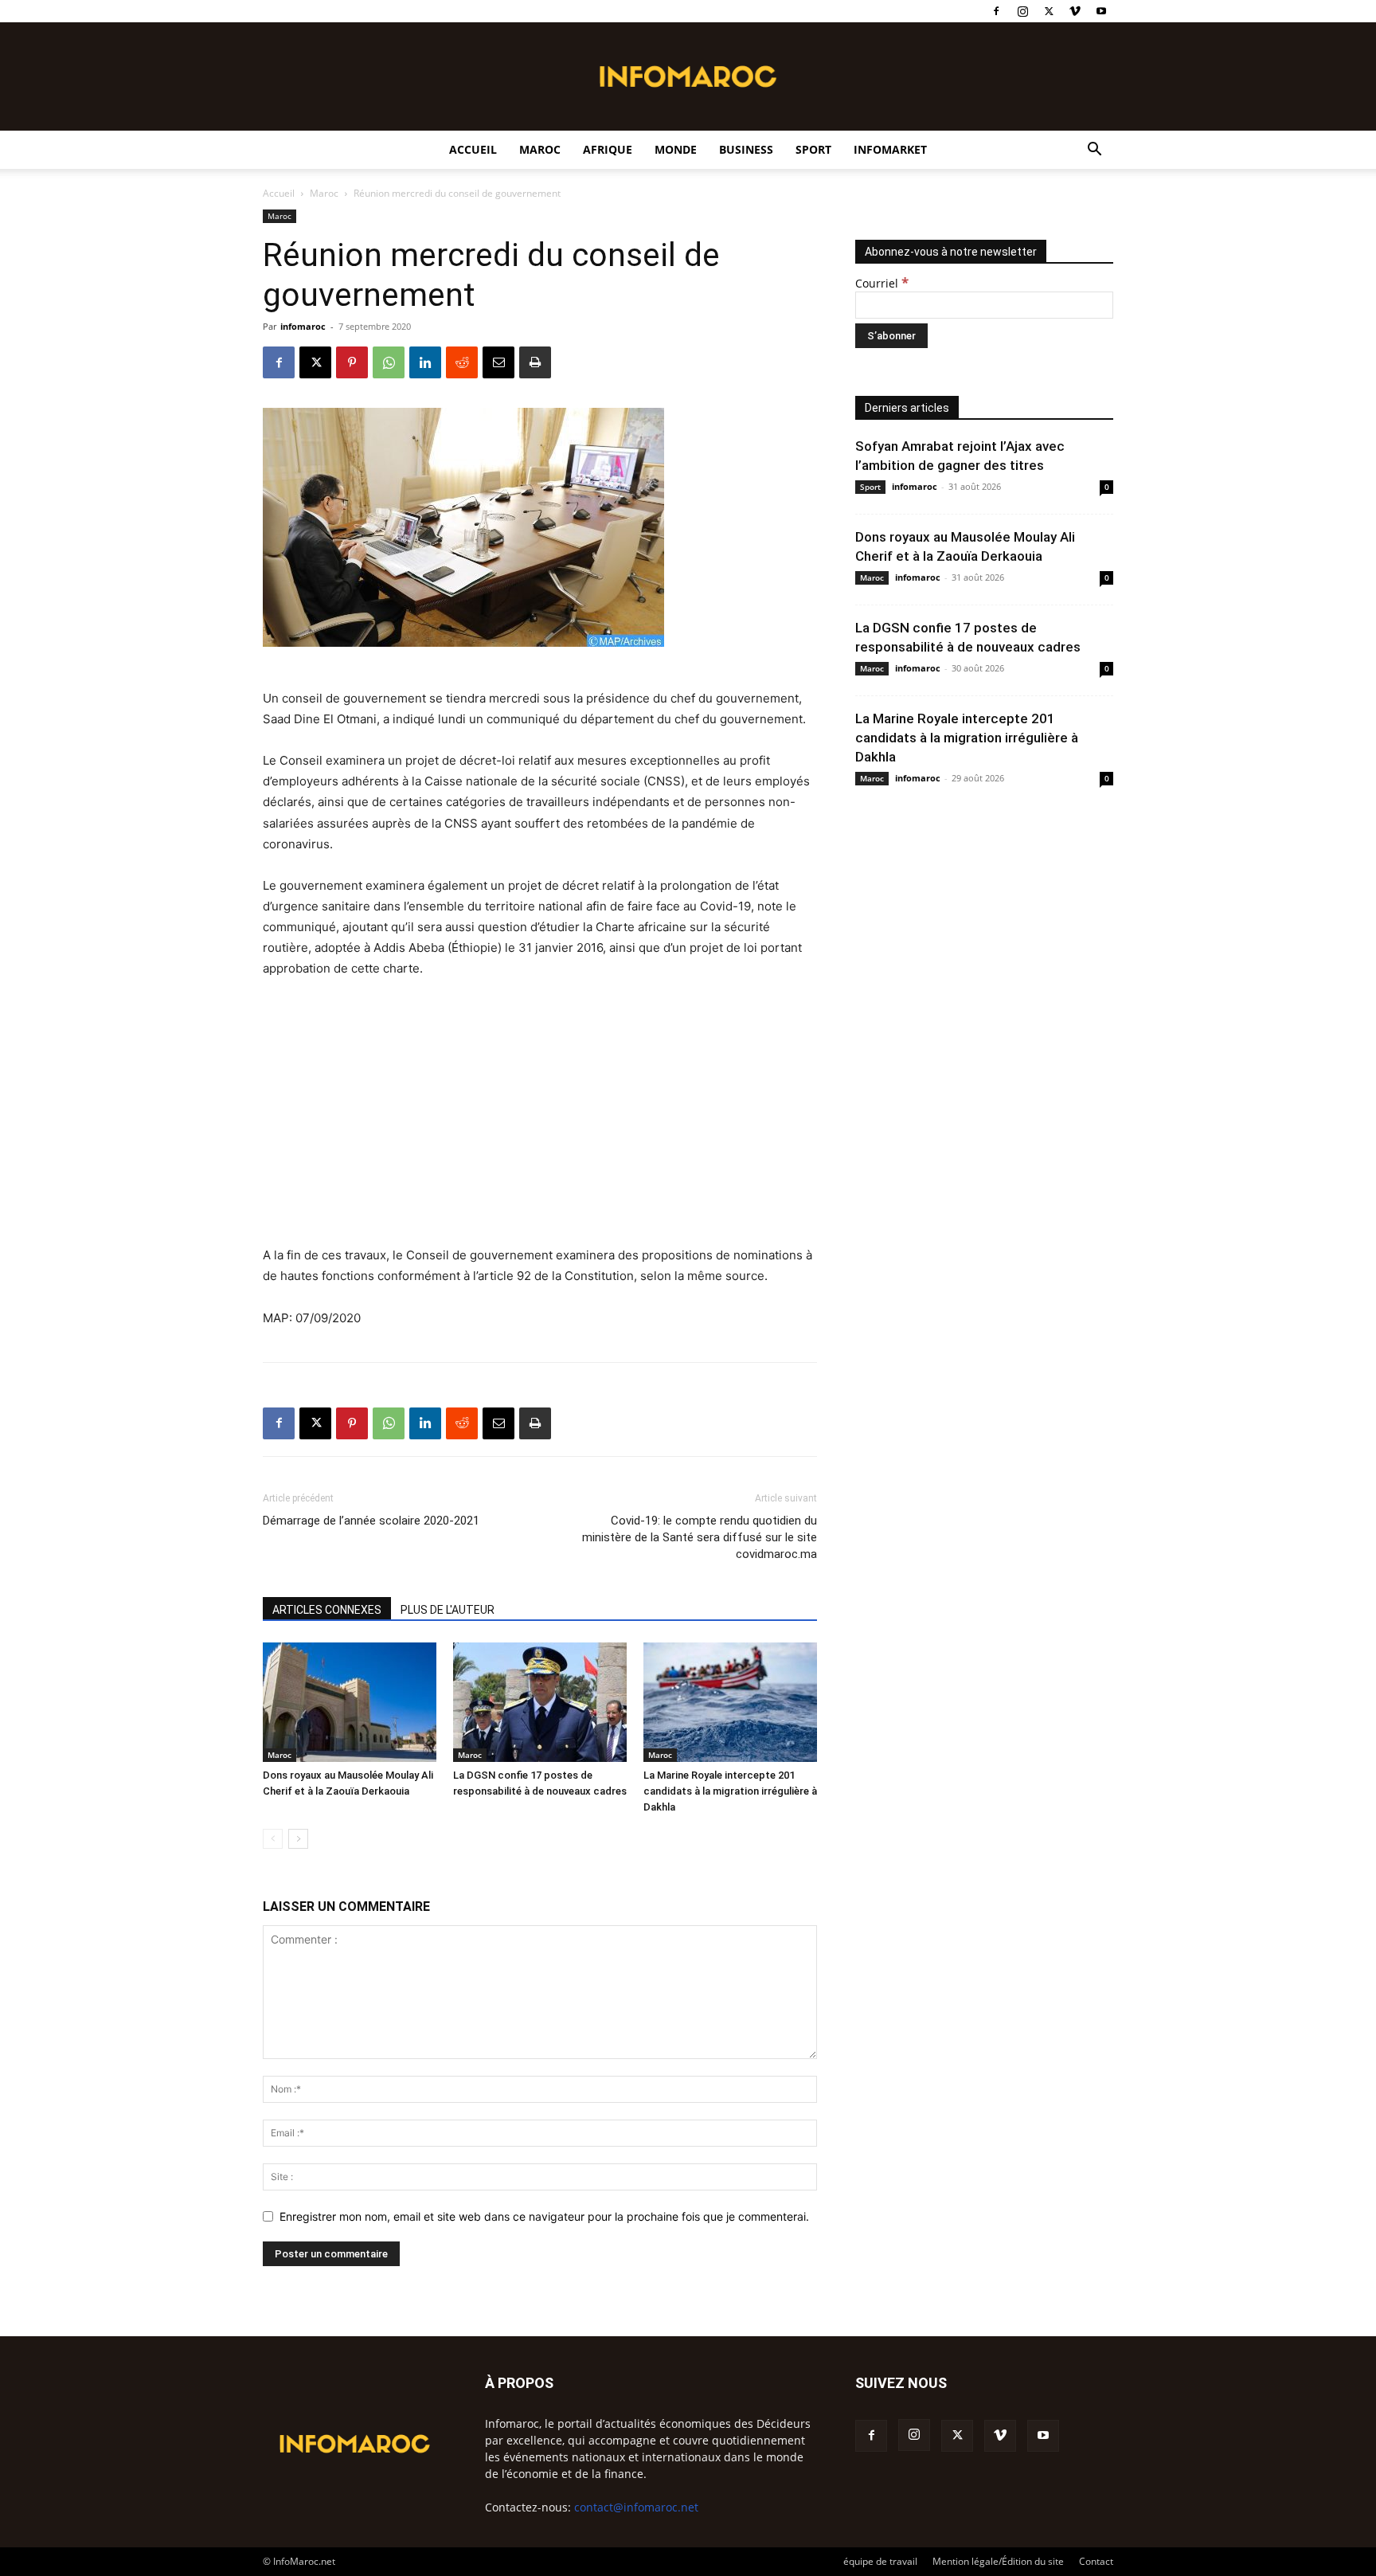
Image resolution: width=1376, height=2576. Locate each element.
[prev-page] (273, 1839)
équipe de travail (880, 2561)
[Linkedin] (425, 362)
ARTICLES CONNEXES (327, 1610)
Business (746, 149)
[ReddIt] (462, 362)
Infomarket (890, 149)
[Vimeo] (1075, 11)
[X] (1049, 11)
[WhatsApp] (389, 362)
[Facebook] (996, 11)
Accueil (473, 149)
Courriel (882, 283)
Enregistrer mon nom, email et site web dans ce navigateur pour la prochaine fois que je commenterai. (544, 2216)
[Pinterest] (352, 362)
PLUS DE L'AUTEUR (448, 1610)
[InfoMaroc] (688, 76)
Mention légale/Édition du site (998, 2561)
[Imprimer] (535, 362)
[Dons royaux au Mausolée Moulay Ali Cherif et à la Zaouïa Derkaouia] (350, 1702)
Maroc (540, 149)
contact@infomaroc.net (636, 2507)
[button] (1094, 151)
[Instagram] (1022, 11)
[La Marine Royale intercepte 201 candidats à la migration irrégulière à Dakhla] (730, 1702)
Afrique (608, 149)
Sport (813, 149)
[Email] (498, 362)
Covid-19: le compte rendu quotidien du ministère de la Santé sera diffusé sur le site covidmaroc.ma (700, 1537)
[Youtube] (1101, 11)
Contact (1096, 2561)
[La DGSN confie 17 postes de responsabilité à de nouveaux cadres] (540, 1702)
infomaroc (303, 326)
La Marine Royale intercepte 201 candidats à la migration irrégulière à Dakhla (730, 1791)
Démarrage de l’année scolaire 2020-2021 (371, 1521)
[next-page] (298, 1839)
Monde (676, 149)
